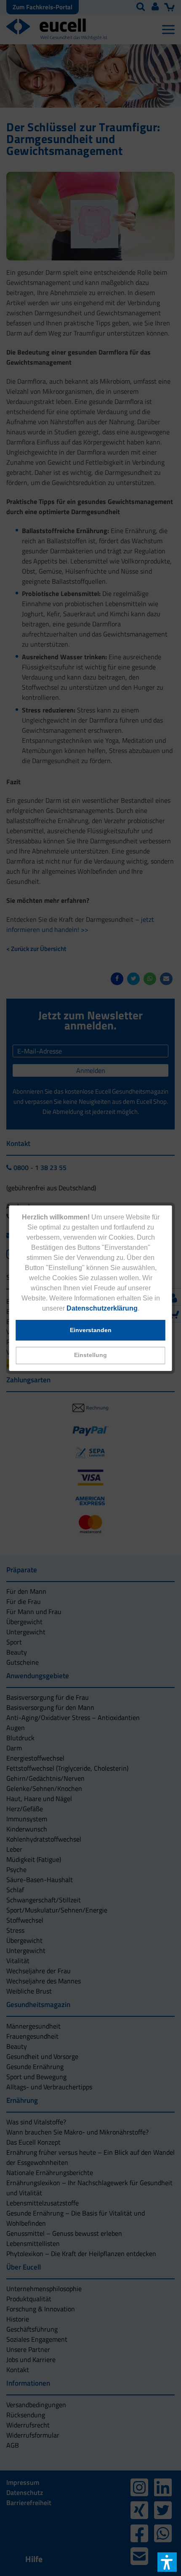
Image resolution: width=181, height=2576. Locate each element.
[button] (91, 1356)
